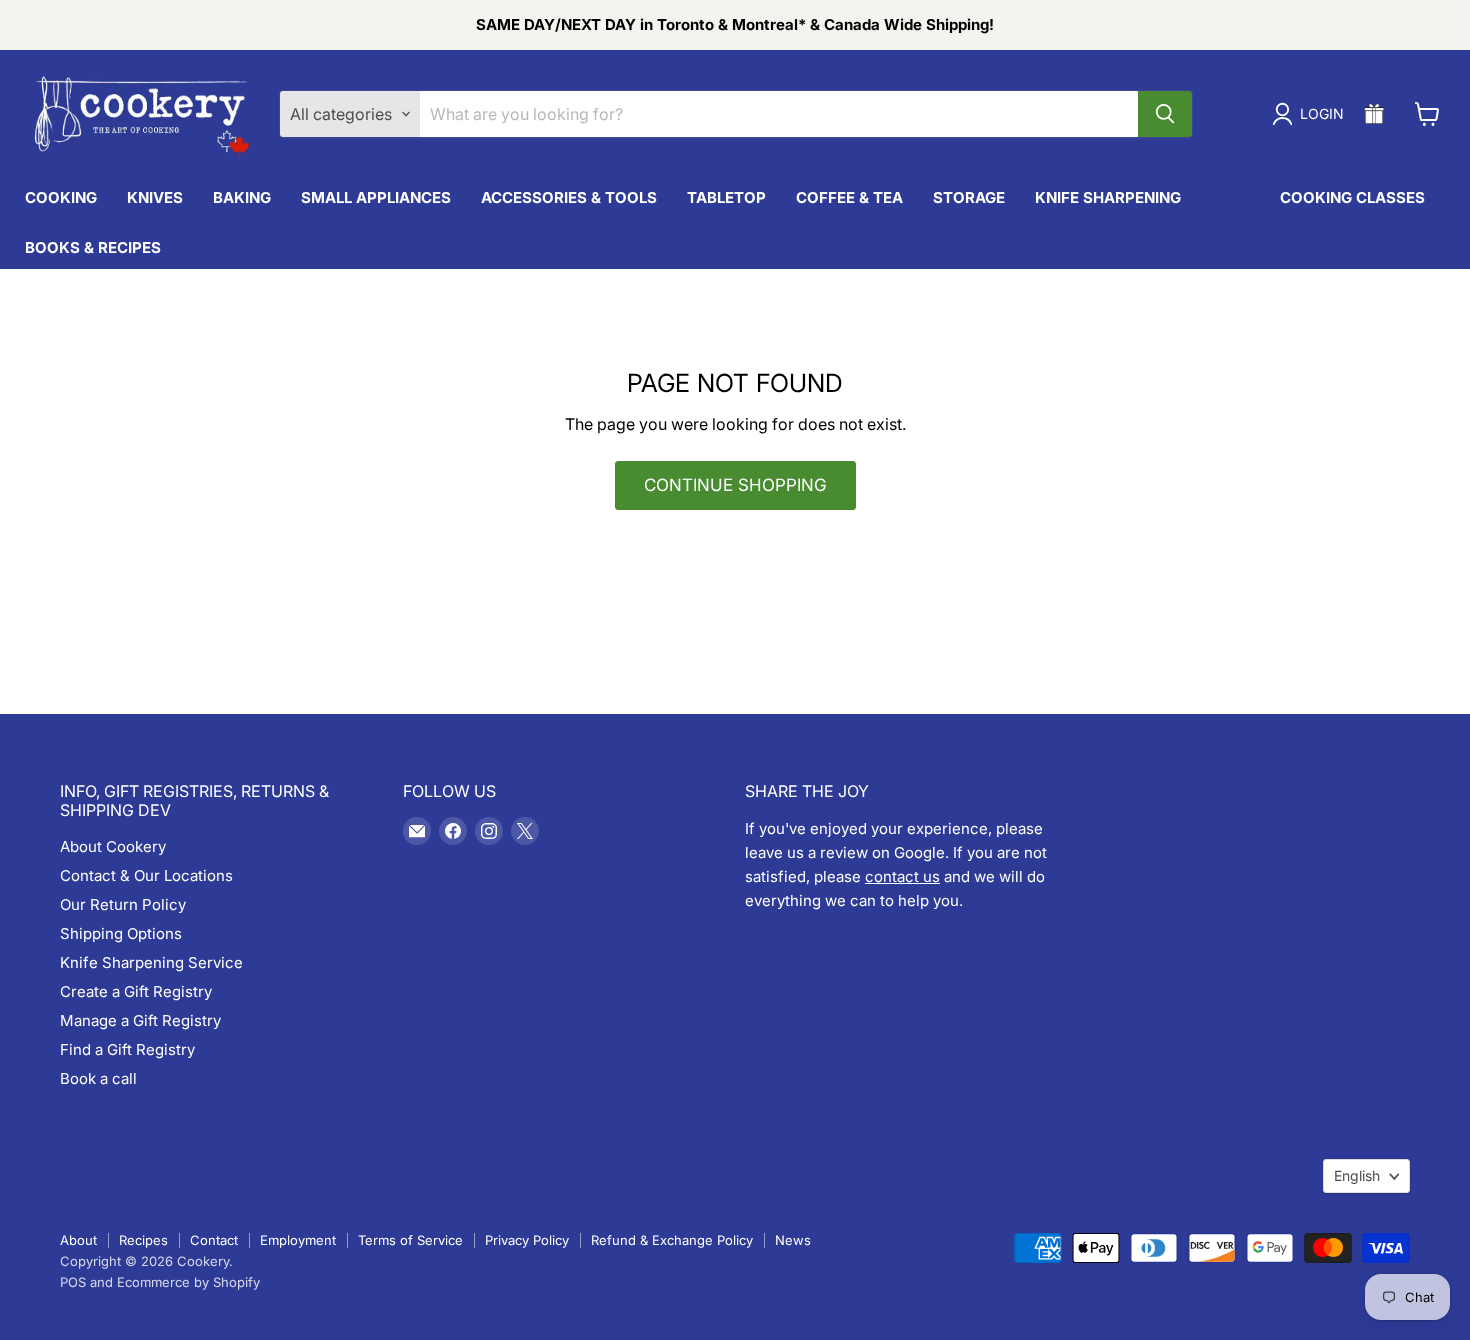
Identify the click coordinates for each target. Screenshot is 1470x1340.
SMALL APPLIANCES (376, 197)
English (1357, 1175)
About (78, 1240)
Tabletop (726, 197)
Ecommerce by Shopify (188, 1282)
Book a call (98, 1078)
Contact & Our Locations (146, 875)
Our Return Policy (123, 904)
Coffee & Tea (849, 197)
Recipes (143, 1240)
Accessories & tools (569, 197)
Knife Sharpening (1108, 197)
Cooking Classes (1352, 197)
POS (73, 1282)
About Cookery (113, 846)
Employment (298, 1240)
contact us (902, 876)
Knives (155, 197)
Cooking (61, 197)
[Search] (1165, 114)
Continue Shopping (735, 485)
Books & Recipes (93, 247)
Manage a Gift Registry (140, 1020)
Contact (214, 1240)
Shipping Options (121, 933)
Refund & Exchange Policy (672, 1240)
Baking (242, 197)
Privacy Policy (527, 1240)
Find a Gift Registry (127, 1049)
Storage (969, 197)
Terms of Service (410, 1240)
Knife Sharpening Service (151, 962)
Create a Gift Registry (136, 991)
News (793, 1240)
